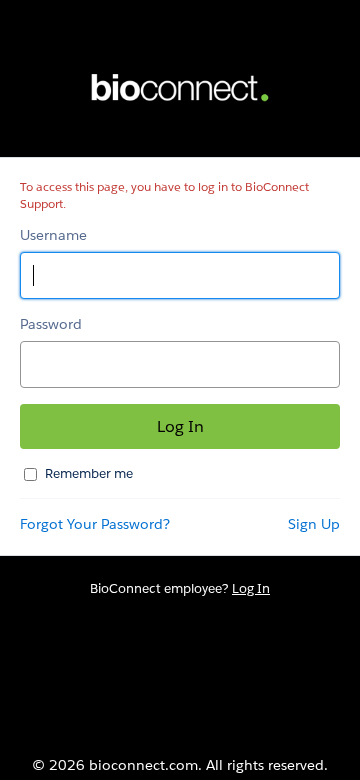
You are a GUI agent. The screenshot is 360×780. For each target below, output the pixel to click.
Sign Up (314, 524)
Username (53, 235)
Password (51, 324)
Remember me (89, 473)
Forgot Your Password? (95, 524)
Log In (251, 588)
